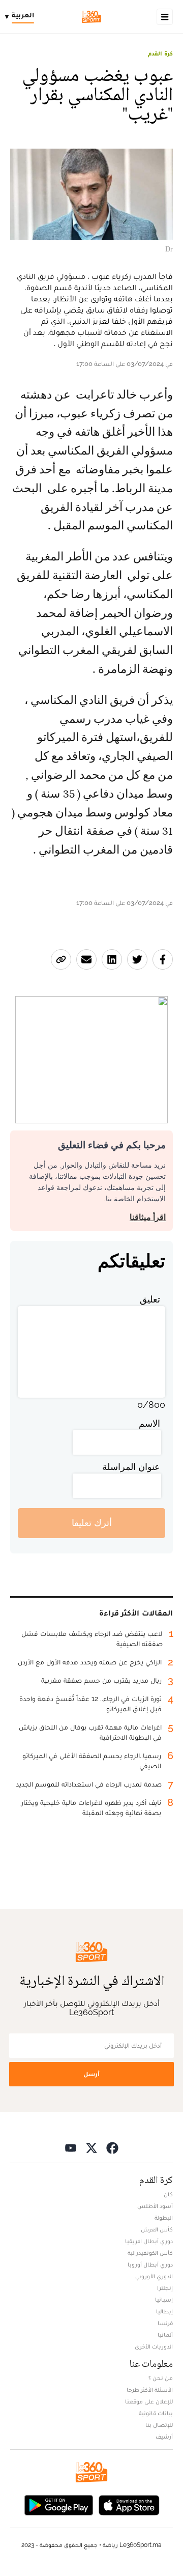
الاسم (149, 1423)
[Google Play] (58, 2504)
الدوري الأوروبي (154, 2276)
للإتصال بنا (159, 2425)
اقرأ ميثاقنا (148, 1217)
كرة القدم (160, 53)
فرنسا (165, 2323)
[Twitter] (91, 2148)
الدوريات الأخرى (154, 2346)
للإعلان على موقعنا (149, 2401)
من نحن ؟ (161, 2378)
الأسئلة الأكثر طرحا (150, 2390)
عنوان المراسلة (131, 1467)
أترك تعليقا (92, 1523)
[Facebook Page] (112, 2148)
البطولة (164, 2218)
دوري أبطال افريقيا (149, 2241)
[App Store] (129, 2504)
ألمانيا (165, 2335)
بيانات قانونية (156, 2413)
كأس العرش (157, 2229)
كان (168, 2194)
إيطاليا (164, 2311)
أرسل (91, 2074)
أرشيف (164, 2437)
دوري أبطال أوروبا (150, 2264)
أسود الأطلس (155, 2206)
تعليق (150, 1299)
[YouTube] (71, 2148)
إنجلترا (165, 2288)
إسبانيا (164, 2300)
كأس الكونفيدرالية (150, 2253)
